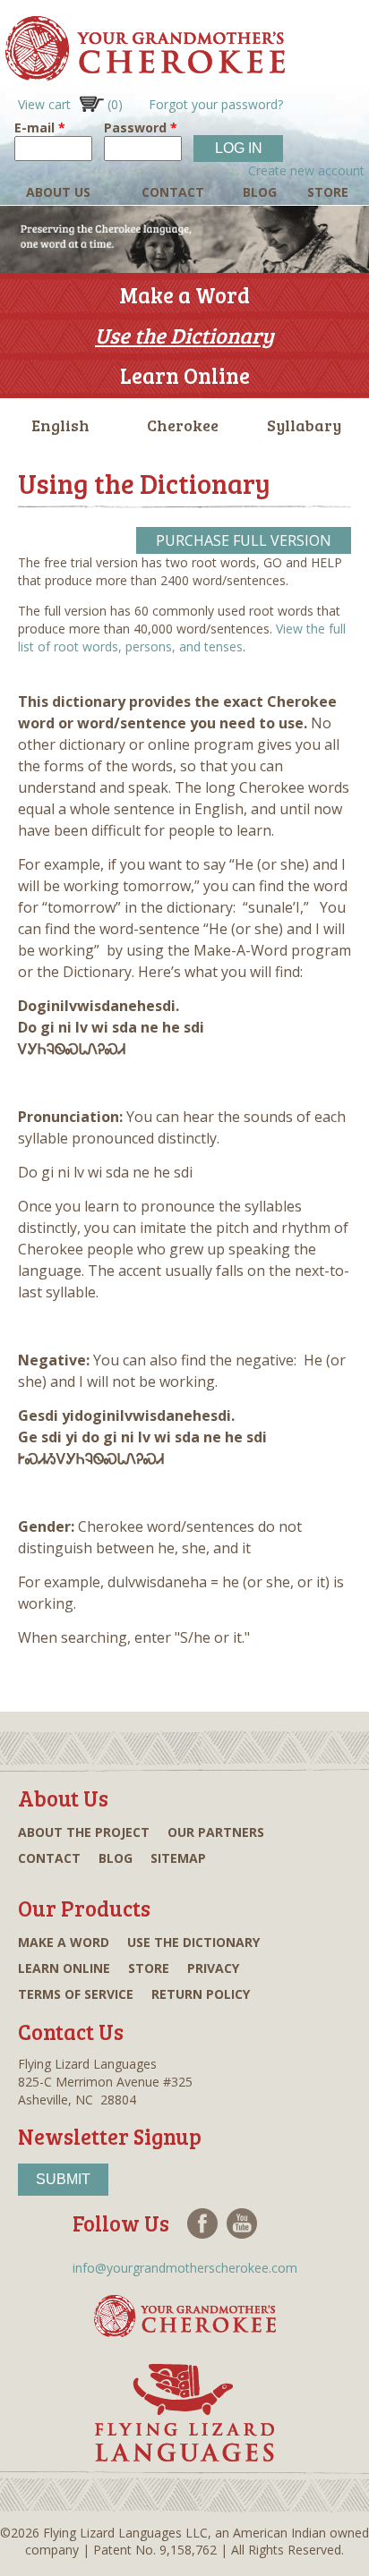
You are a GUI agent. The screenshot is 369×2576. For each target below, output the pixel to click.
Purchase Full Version (244, 540)
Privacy (213, 1968)
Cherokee (183, 425)
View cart (70, 104)
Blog (260, 192)
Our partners (216, 1832)
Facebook (202, 2223)
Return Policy (201, 1994)
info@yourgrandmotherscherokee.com (185, 2268)
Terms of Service (76, 1994)
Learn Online (185, 375)
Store (328, 192)
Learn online (64, 1968)
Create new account (306, 170)
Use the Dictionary (184, 335)
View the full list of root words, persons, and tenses (182, 638)
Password (141, 128)
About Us (58, 192)
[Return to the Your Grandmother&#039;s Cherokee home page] (142, 72)
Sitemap (178, 1858)
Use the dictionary (193, 1942)
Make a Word (184, 295)
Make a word (64, 1942)
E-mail (40, 128)
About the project (84, 1832)
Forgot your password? (216, 104)
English (60, 425)
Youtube (242, 2223)
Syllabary (304, 425)
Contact (173, 192)
